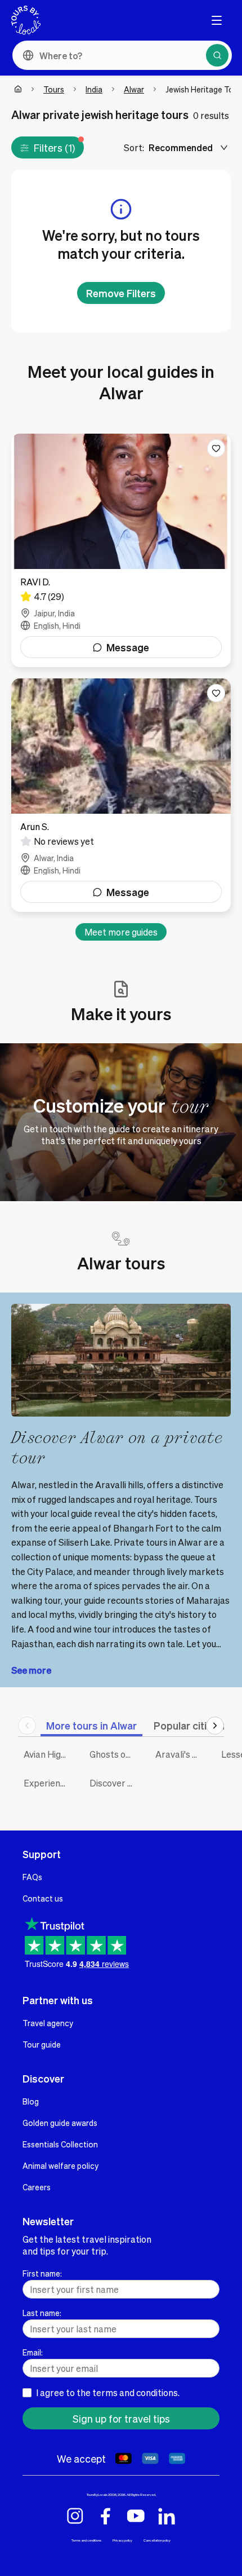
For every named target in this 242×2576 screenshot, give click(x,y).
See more (31, 1670)
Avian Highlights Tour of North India (48, 1754)
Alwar (134, 89)
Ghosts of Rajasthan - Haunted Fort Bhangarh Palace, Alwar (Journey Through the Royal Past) (114, 1754)
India (94, 89)
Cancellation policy (157, 2540)
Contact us (43, 1898)
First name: (42, 2273)
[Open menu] (217, 20)
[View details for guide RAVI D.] (121, 550)
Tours (54, 89)
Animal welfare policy (60, 2165)
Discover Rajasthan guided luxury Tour (114, 1783)
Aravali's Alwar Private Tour (180, 1754)
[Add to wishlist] (216, 448)
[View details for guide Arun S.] (121, 795)
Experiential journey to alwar (48, 1783)
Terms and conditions (86, 2540)
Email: (33, 2352)
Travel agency (48, 2023)
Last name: (42, 2313)
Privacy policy (122, 2540)
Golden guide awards (60, 2123)
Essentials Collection (60, 2144)
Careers (37, 2187)
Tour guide (42, 2044)
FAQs (32, 1877)
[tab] (91, 1725)
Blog (31, 2101)
